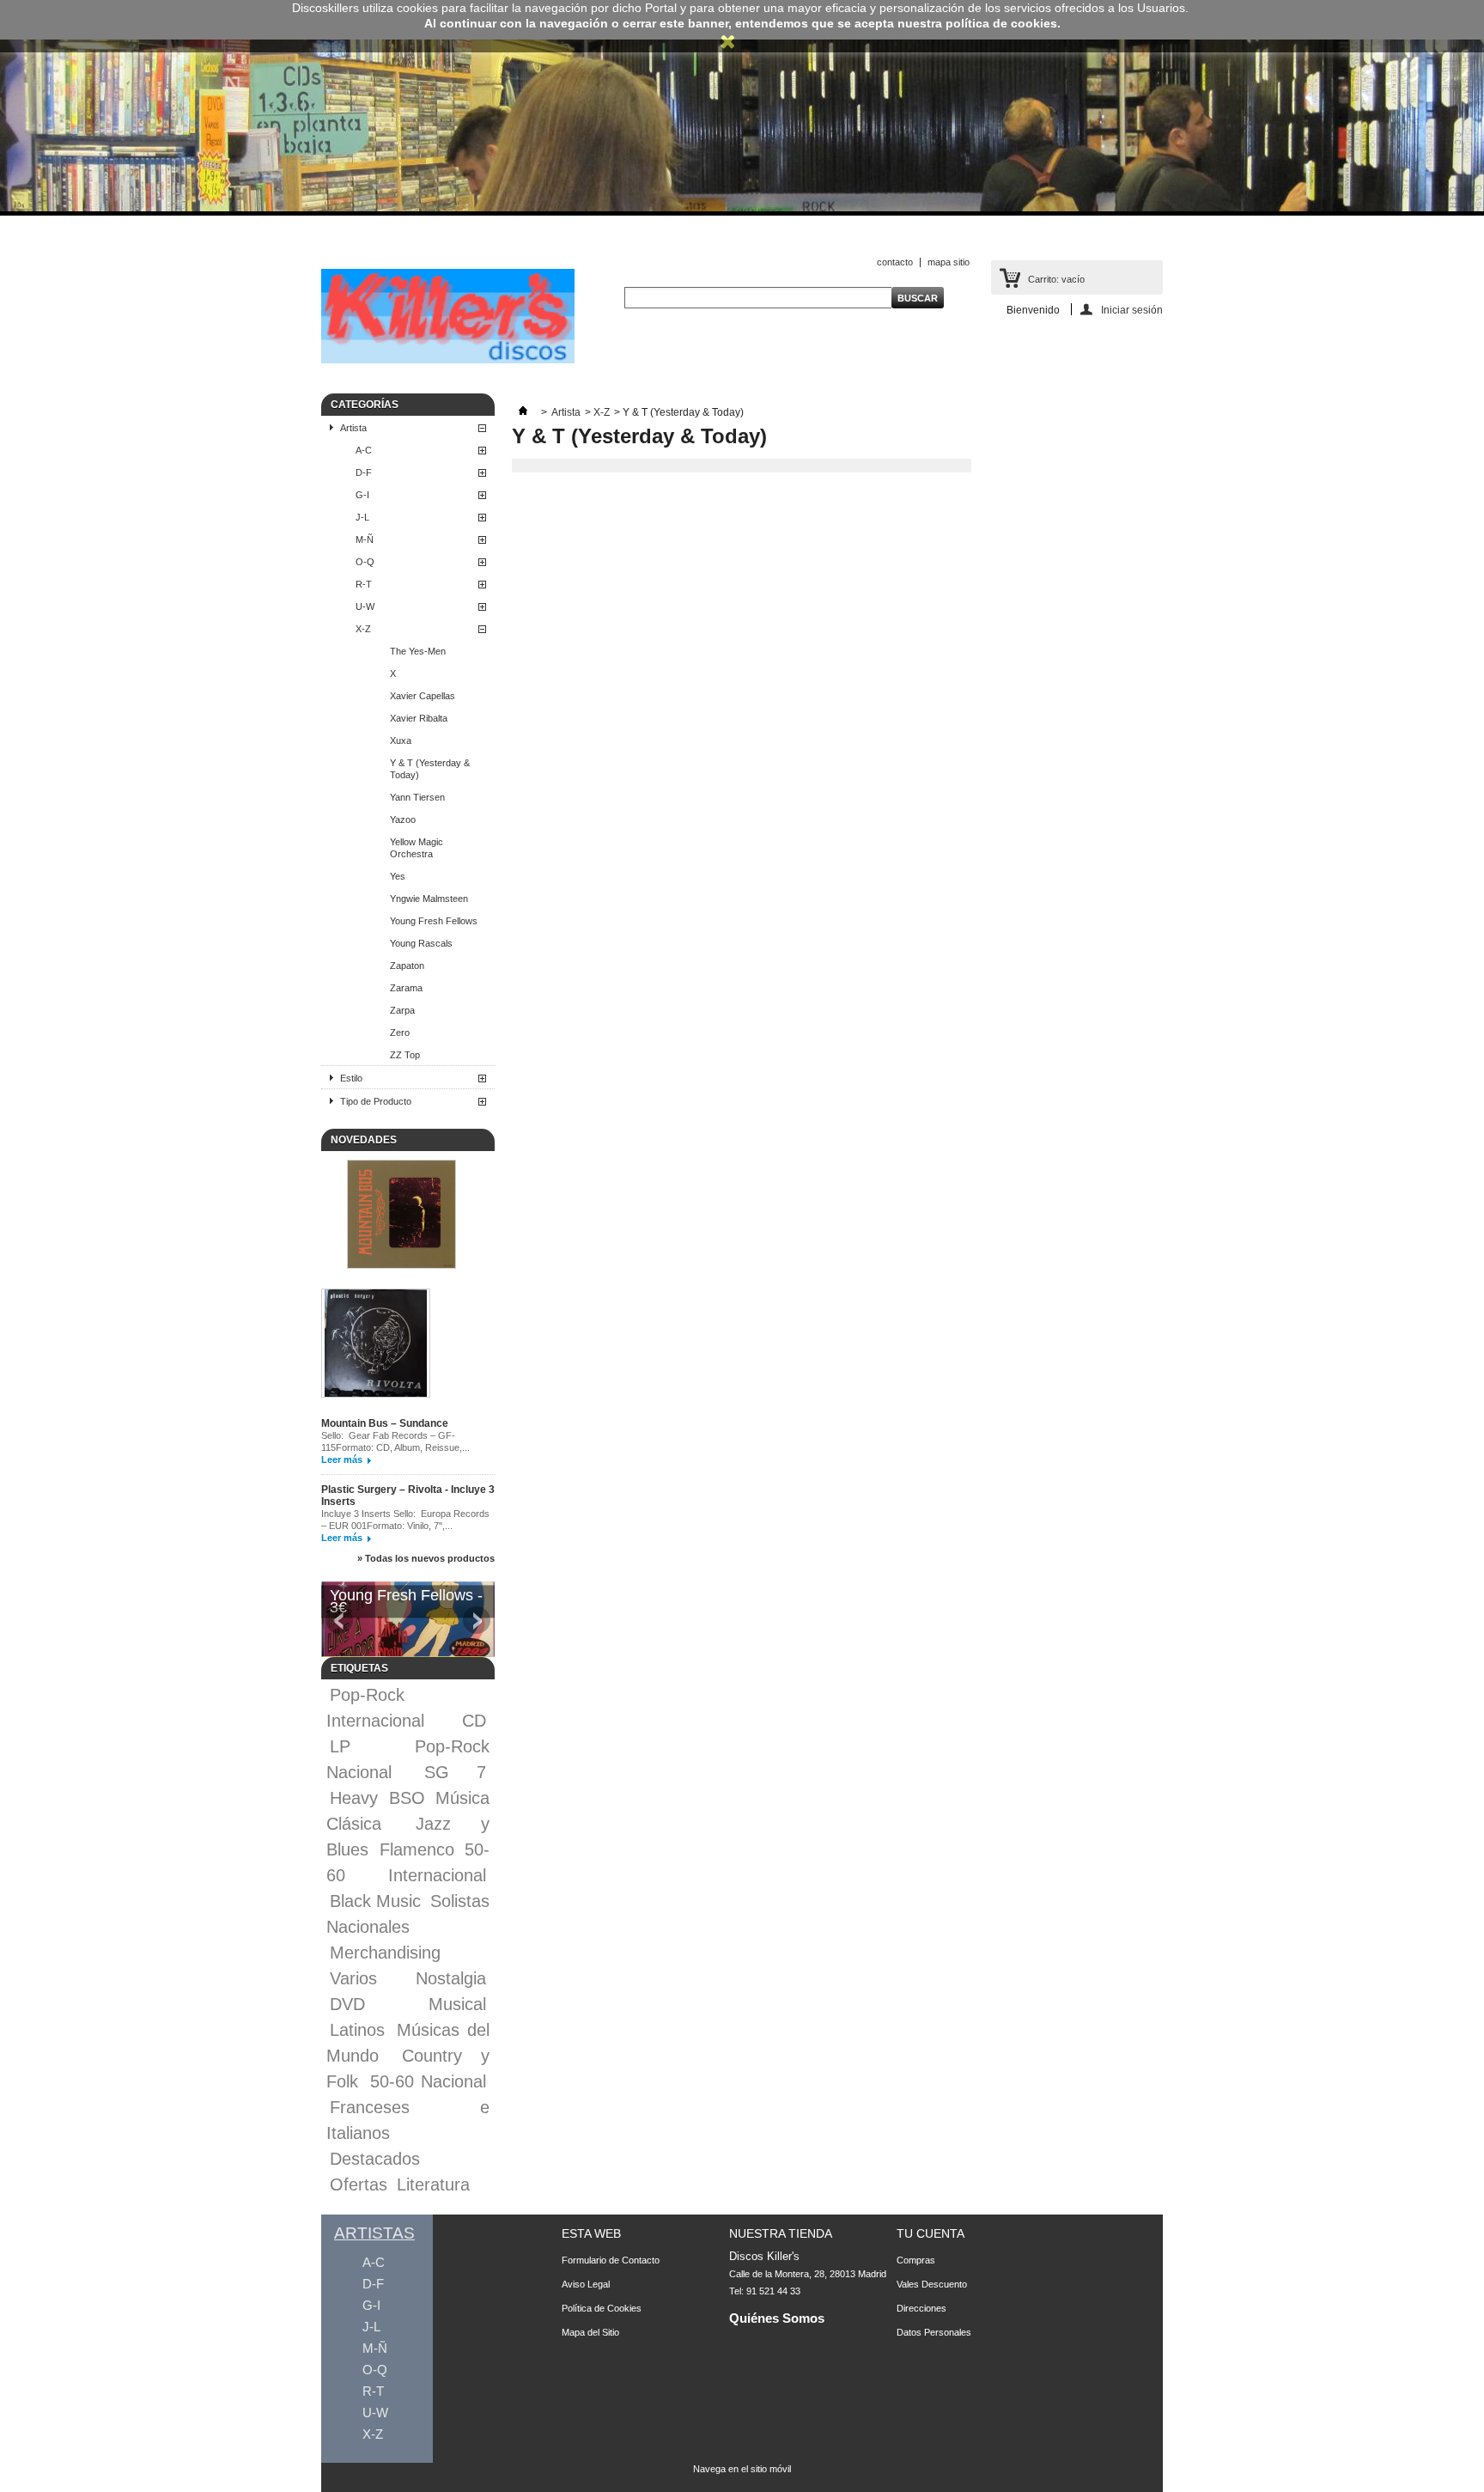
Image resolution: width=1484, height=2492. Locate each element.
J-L (362, 517)
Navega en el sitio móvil (742, 2469)
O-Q (365, 562)
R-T (364, 584)
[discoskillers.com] (448, 360)
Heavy (354, 1798)
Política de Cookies (602, 2308)
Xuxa (401, 740)
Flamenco (417, 1849)
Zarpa (402, 1010)
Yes (398, 876)
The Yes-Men (418, 651)
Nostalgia (451, 1978)
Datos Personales (934, 2332)
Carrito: (1056, 279)
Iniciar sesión (1132, 310)
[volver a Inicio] (523, 412)
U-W (365, 606)
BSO (407, 1798)
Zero (400, 1033)
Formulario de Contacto (611, 2260)
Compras (916, 2260)
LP (340, 1746)
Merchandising (385, 1953)
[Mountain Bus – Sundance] (401, 1216)
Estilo (351, 1078)
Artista (353, 428)
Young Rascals (421, 943)
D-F (364, 472)
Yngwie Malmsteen (429, 899)
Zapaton (407, 966)
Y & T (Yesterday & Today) (430, 769)
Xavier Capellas (423, 696)
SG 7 (456, 1772)
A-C (364, 450)
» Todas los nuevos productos (426, 1558)
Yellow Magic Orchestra (417, 848)
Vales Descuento (932, 2284)
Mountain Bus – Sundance (385, 1423)
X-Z (363, 629)
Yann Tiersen (417, 797)
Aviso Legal (586, 2284)
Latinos (357, 2030)
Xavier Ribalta (419, 718)
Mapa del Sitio (590, 2332)
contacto (895, 262)
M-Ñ (365, 539)
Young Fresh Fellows (434, 921)
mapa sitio (949, 262)
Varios (353, 1978)
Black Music (375, 1901)
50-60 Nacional (429, 2081)
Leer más (342, 1459)
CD (474, 1721)
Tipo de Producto (376, 1101)
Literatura (433, 2184)
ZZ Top (405, 1055)
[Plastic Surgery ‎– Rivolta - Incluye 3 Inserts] (376, 1344)
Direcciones (921, 2308)
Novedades (364, 1140)
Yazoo (403, 819)
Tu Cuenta (931, 2233)
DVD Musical (408, 2004)
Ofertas (359, 2184)
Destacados (375, 2159)
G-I (362, 495)
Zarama (406, 988)
